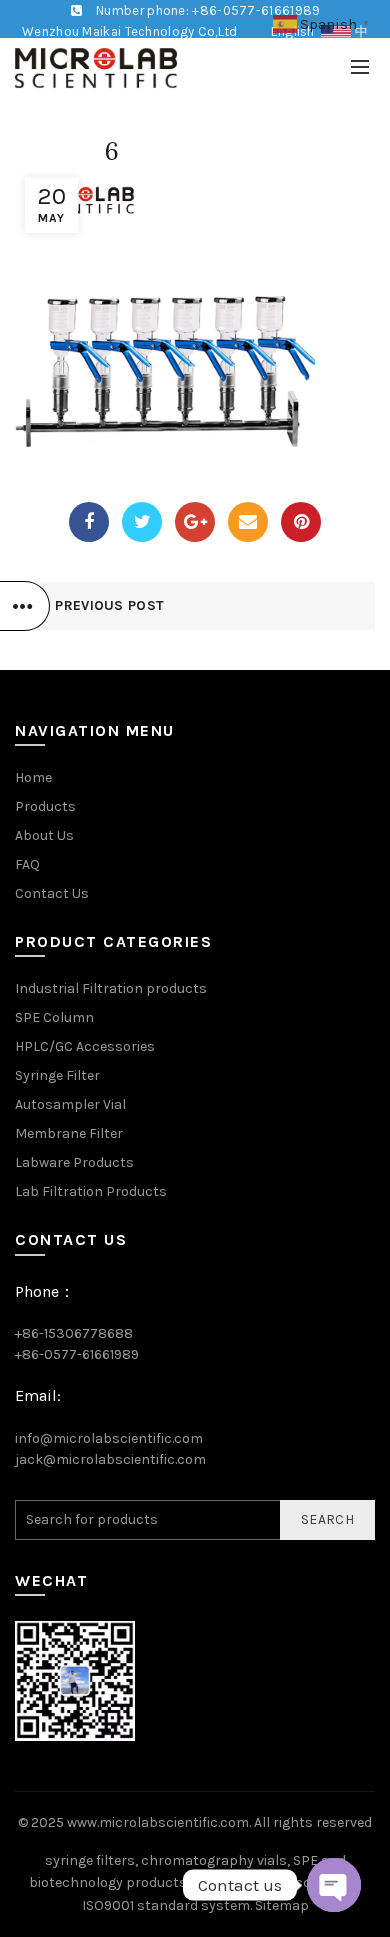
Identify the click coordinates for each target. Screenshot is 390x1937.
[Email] (248, 522)
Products (45, 806)
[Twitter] (142, 522)
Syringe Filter (57, 1075)
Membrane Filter (69, 1133)
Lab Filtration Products (91, 1191)
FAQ (27, 864)
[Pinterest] (301, 522)
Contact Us (52, 893)
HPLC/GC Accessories (85, 1046)
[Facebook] (89, 522)
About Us (44, 835)
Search (327, 1519)
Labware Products (74, 1162)
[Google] (195, 522)
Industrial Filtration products (111, 988)
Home (33, 777)
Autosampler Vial (70, 1104)
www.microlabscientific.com (158, 1822)
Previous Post (109, 605)
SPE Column (54, 1017)
